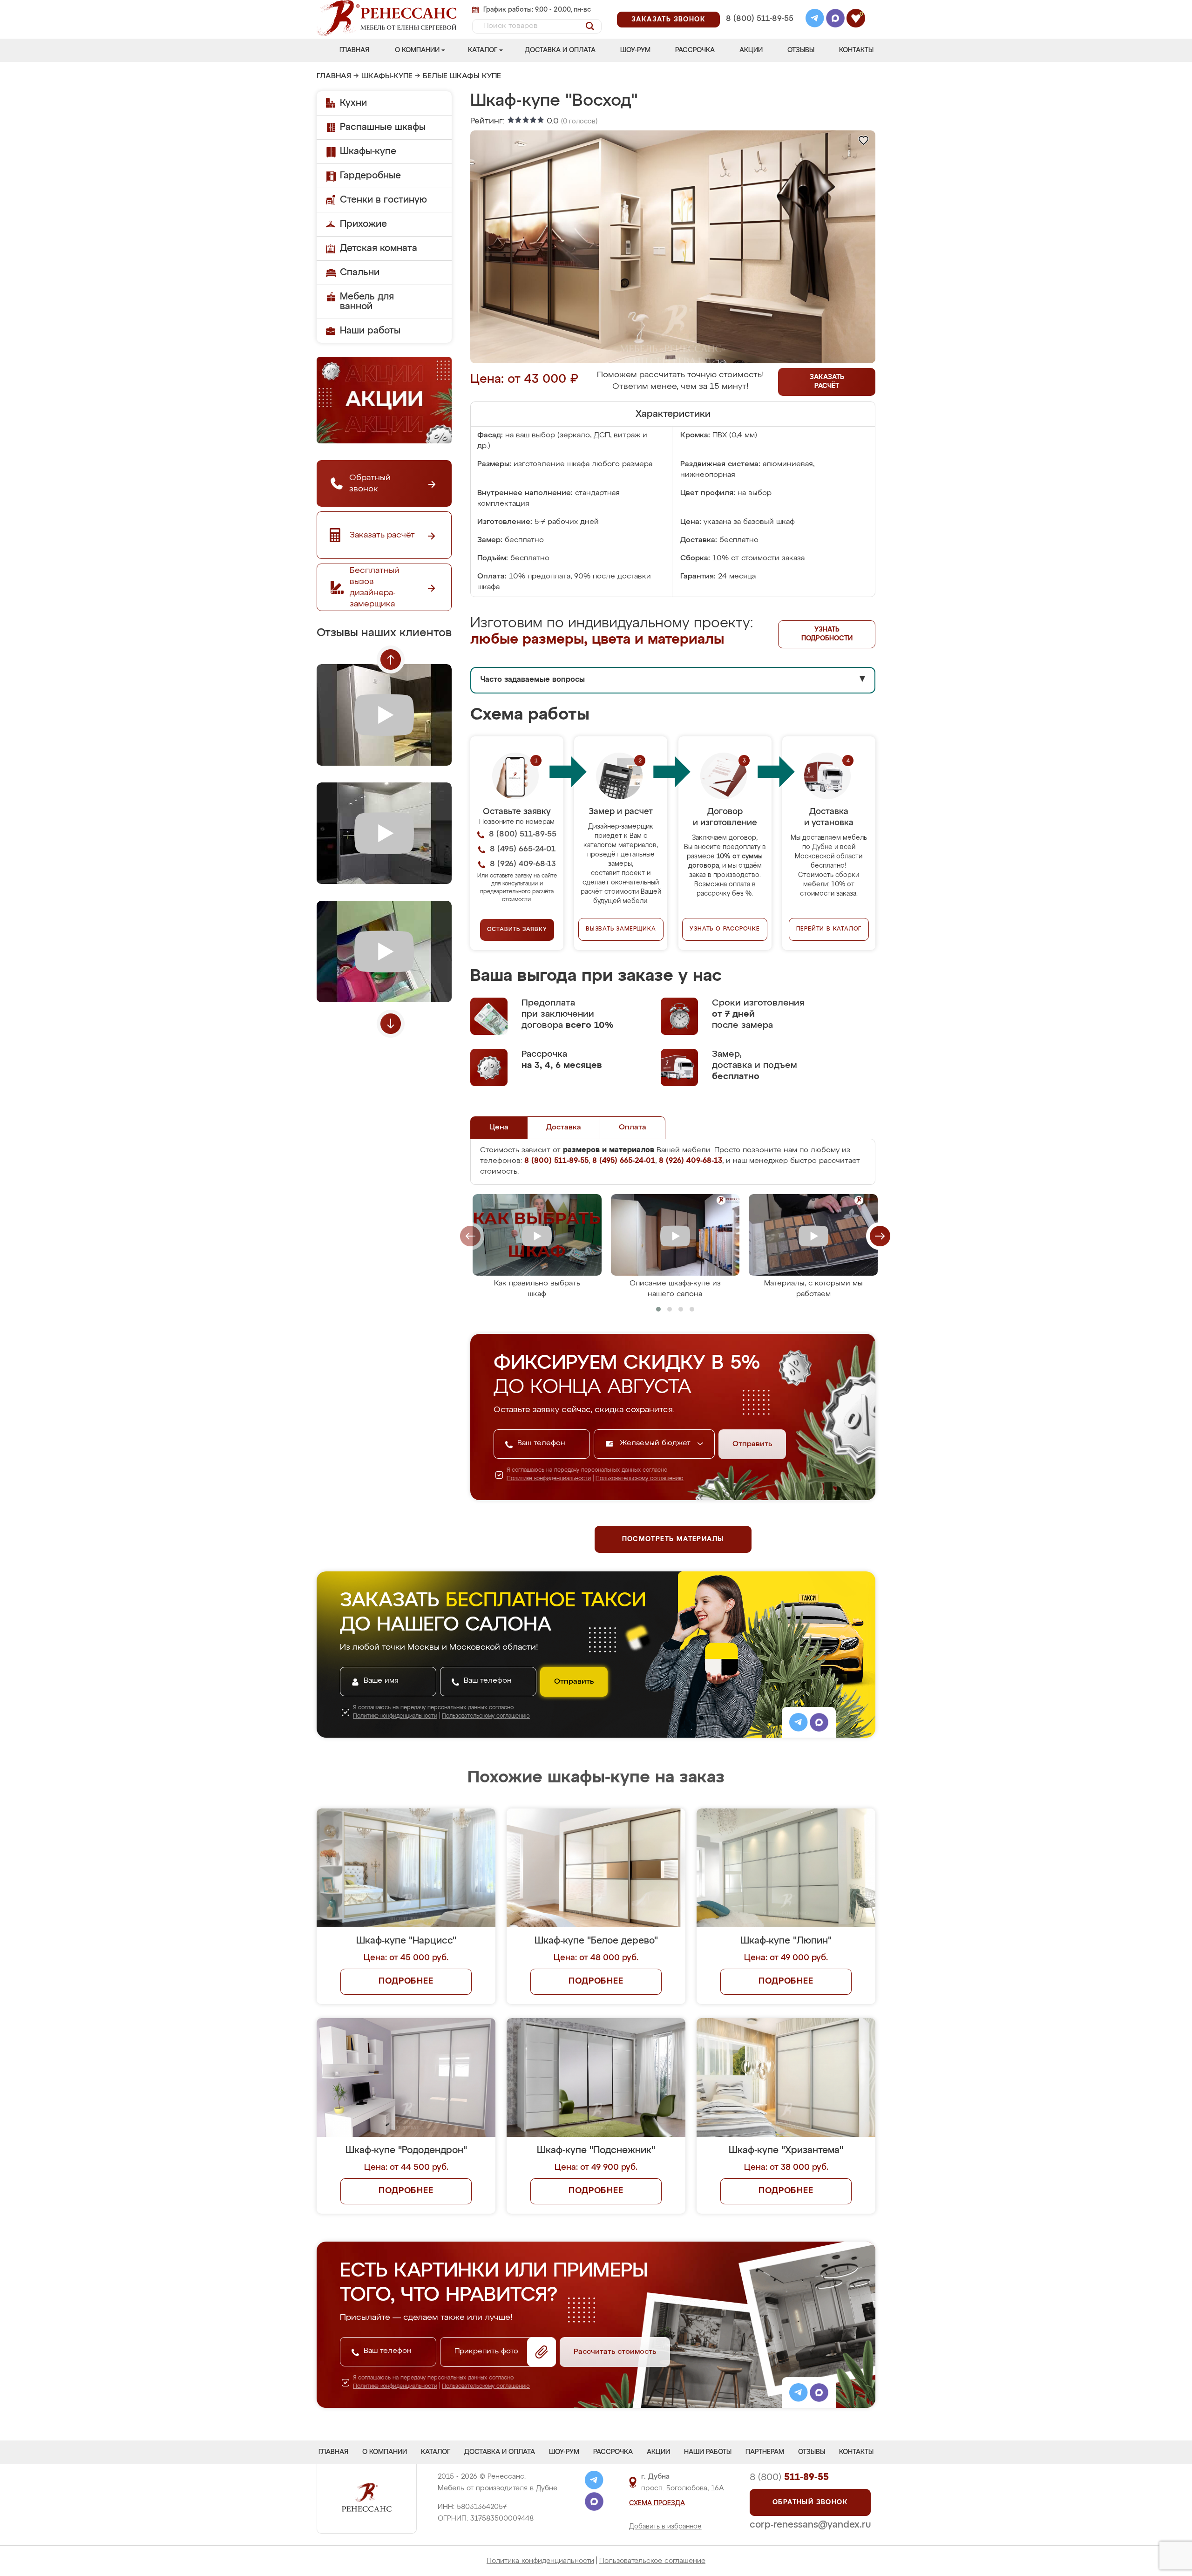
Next (391, 1024)
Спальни (360, 272)
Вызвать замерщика (621, 929)
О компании (417, 50)
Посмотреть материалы (673, 1539)
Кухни (353, 103)
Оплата (633, 1128)
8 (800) (789, 2477)
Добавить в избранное (665, 2527)
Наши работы (370, 331)
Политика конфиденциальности (540, 2561)
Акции (751, 50)
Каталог (483, 50)
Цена (499, 1128)
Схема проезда (657, 2503)
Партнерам (765, 2452)
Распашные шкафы (383, 127)
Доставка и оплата (560, 50)
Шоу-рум (635, 50)
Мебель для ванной (367, 302)
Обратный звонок (810, 2502)
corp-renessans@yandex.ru (810, 2525)
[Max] (835, 20)
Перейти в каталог (829, 929)
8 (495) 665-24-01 (759, 7)
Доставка (564, 1128)
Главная (354, 50)
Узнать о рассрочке (725, 929)
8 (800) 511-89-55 (760, 19)
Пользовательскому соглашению (640, 1479)
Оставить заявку (517, 930)
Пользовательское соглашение (652, 2561)
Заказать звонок (668, 20)
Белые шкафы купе (462, 76)
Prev (391, 659)
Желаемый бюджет (656, 1443)
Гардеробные (370, 176)
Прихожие (363, 224)
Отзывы (801, 50)
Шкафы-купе (387, 76)
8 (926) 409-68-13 (759, 31)
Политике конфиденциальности (549, 1479)
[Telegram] (815, 20)
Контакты (856, 50)
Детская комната (379, 248)
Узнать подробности (827, 634)
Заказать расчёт (827, 382)
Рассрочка (695, 50)
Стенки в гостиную (383, 200)
